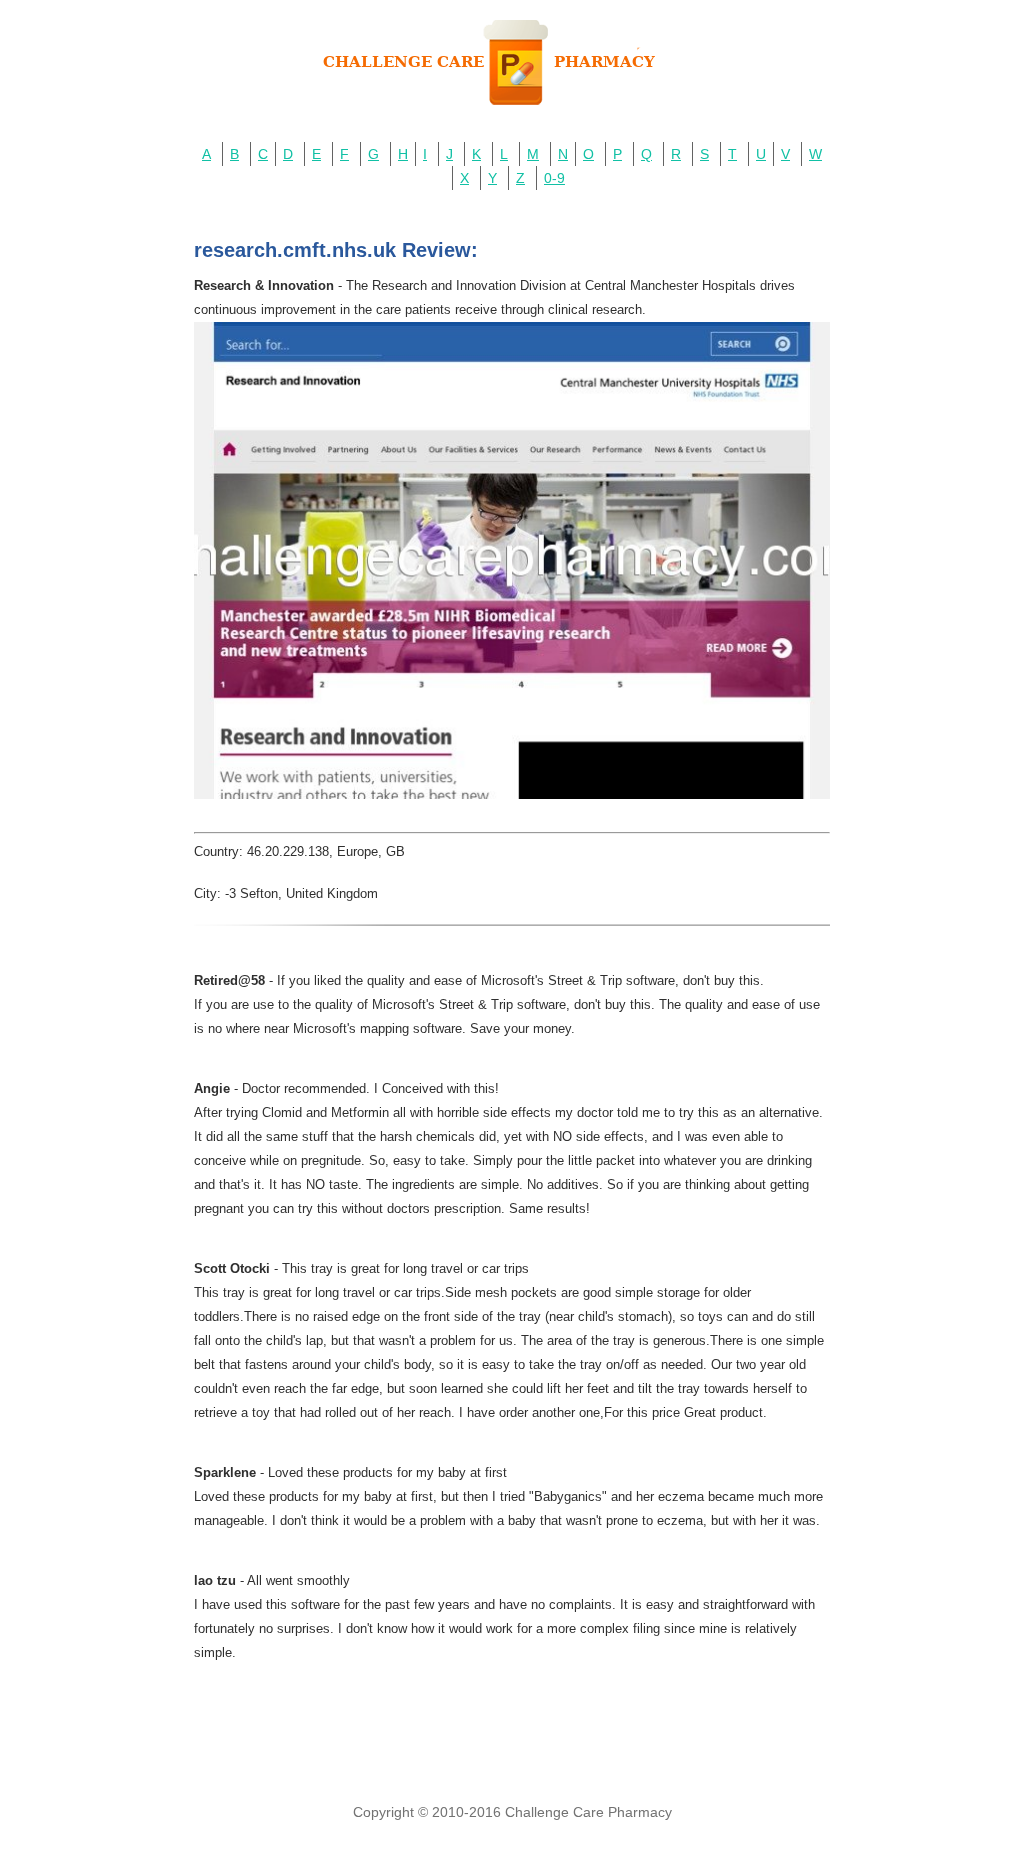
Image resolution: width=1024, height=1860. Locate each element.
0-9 (554, 178)
